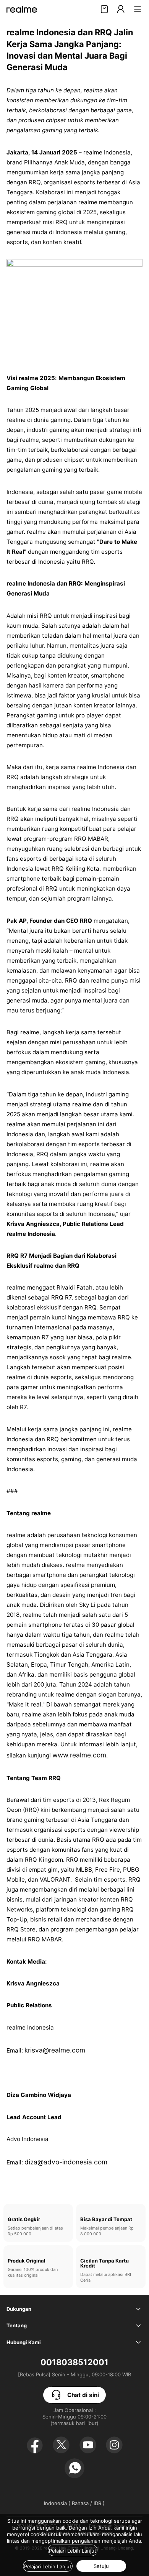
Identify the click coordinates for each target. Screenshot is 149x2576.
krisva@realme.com (55, 2050)
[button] (138, 9)
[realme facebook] (35, 2445)
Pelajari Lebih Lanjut (73, 2551)
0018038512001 (74, 2362)
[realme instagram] (114, 2445)
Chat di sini (83, 2395)
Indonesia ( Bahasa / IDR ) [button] (74, 2503)
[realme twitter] (61, 2445)
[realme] (22, 9)
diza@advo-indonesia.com (66, 2162)
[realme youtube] (88, 2445)
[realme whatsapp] (74, 2468)
